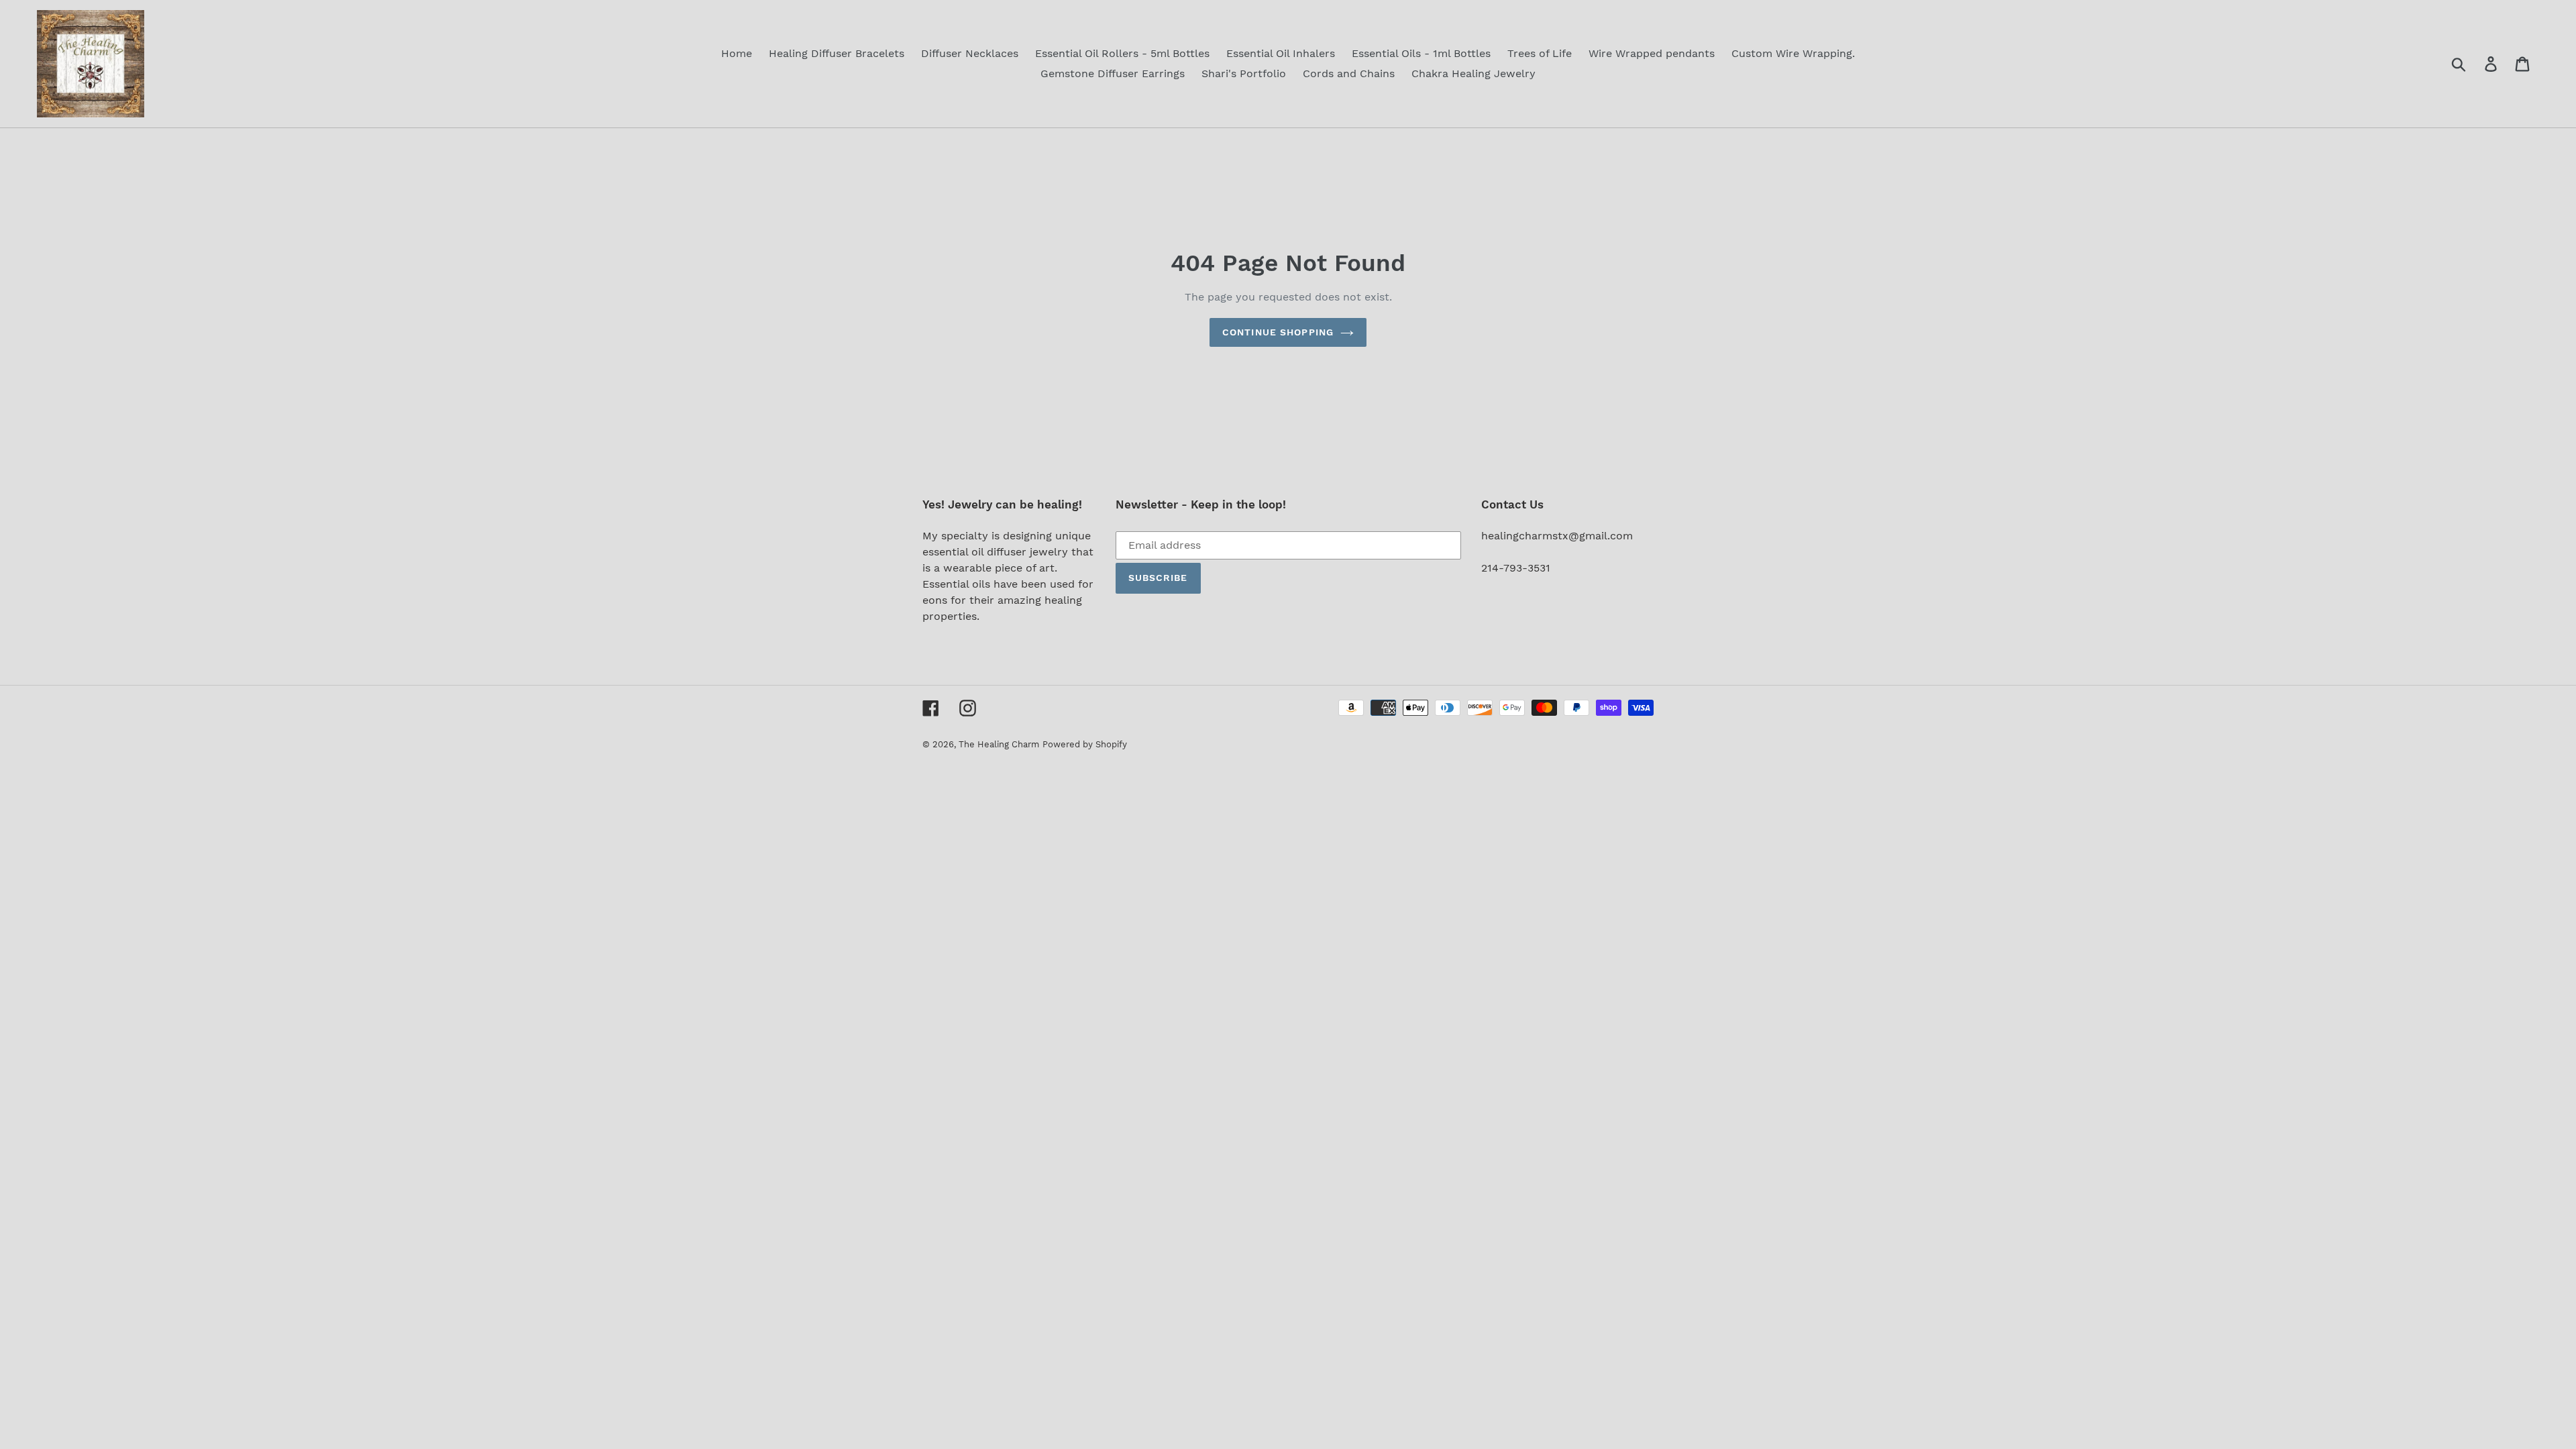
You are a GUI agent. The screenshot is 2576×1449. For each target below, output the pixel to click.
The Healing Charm (999, 744)
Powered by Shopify (1085, 744)
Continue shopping (1278, 332)
